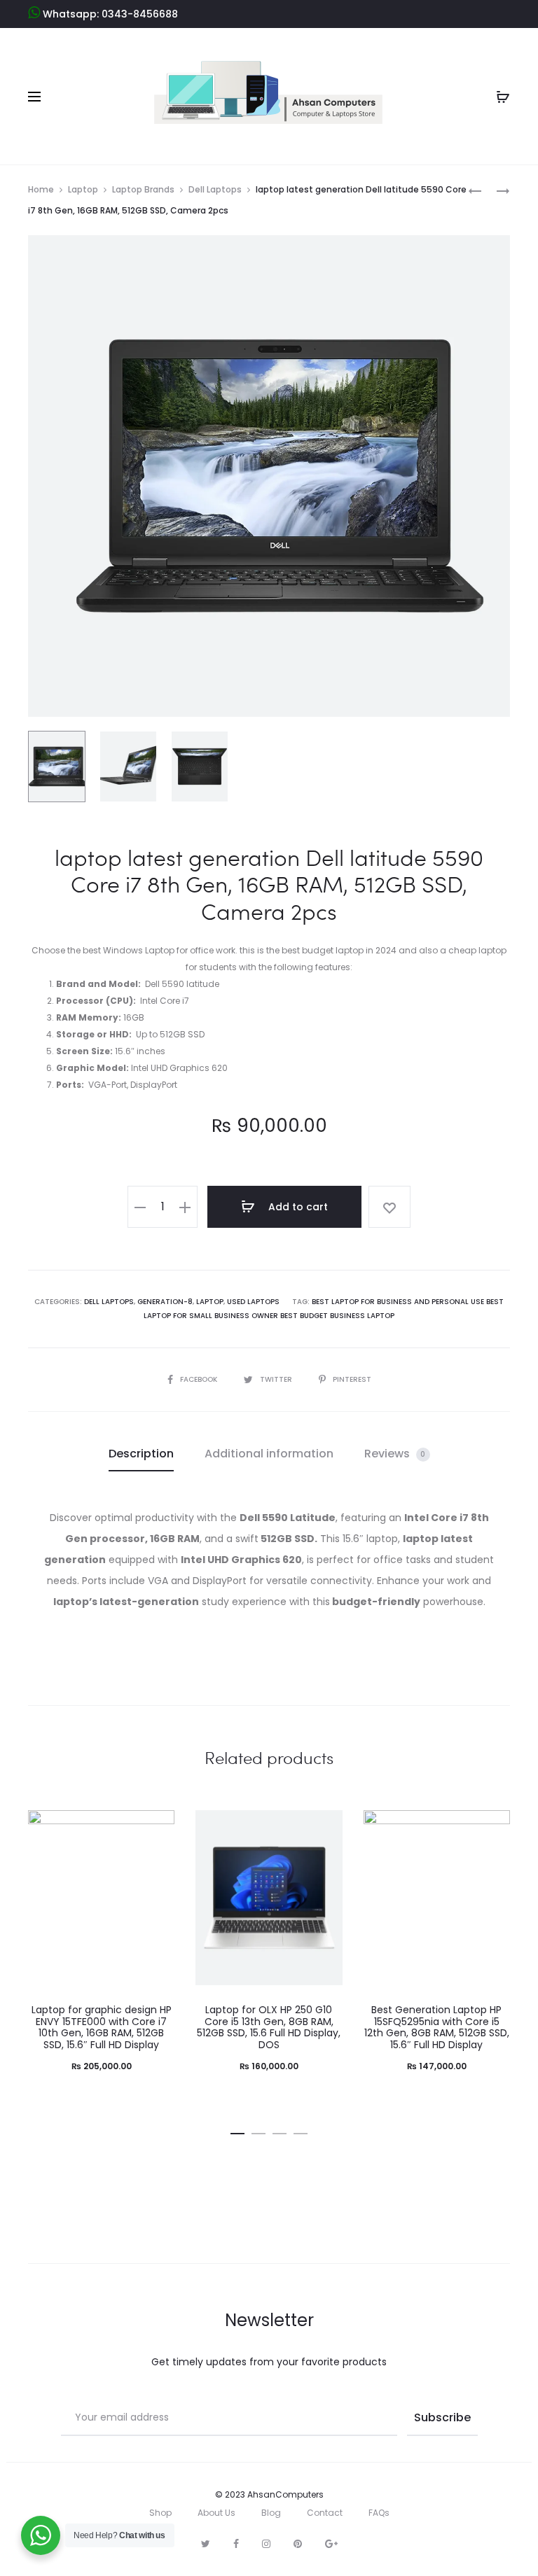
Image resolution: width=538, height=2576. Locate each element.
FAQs (379, 2513)
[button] (237, 2131)
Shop (160, 2513)
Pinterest (352, 1379)
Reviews (395, 1454)
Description (141, 1454)
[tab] (141, 1454)
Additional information (269, 1454)
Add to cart (297, 1207)
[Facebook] (236, 2544)
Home (41, 189)
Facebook (200, 1379)
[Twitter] (206, 2544)
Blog (271, 2513)
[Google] (331, 2544)
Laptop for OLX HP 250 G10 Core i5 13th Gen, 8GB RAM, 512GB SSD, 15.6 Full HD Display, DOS (269, 2027)
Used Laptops (253, 1302)
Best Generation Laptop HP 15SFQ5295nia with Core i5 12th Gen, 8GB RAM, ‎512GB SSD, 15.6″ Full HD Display (437, 2027)
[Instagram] (266, 2544)
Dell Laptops (215, 189)
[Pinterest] (298, 2544)
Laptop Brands (143, 189)
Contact (325, 2513)
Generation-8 (165, 1302)
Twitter (277, 1379)
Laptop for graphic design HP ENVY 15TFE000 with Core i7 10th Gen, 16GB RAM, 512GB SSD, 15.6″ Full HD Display (102, 2027)
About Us (216, 2513)
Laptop (83, 189)
